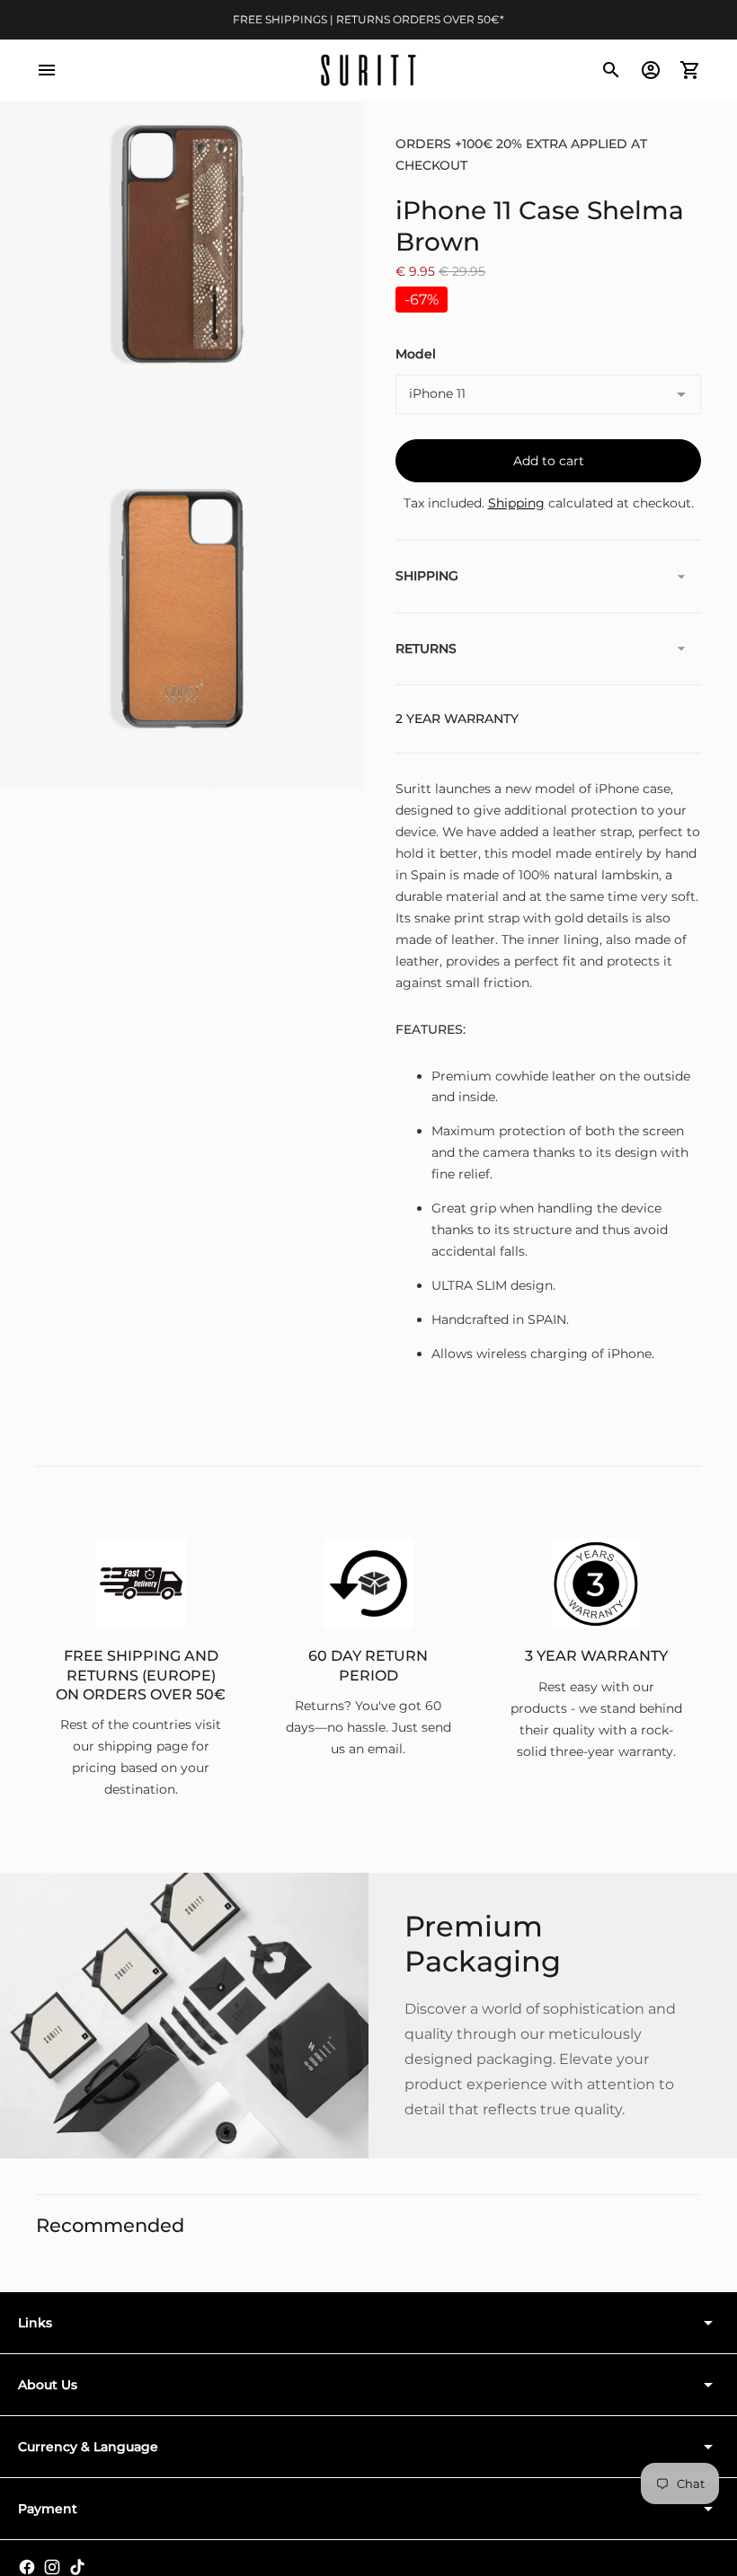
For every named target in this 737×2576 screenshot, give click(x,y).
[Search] (611, 70)
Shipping (516, 503)
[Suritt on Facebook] (27, 2567)
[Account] (651, 70)
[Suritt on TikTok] (77, 2567)
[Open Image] (182, 244)
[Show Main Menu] (47, 70)
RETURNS (426, 648)
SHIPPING (427, 576)
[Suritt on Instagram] (52, 2567)
